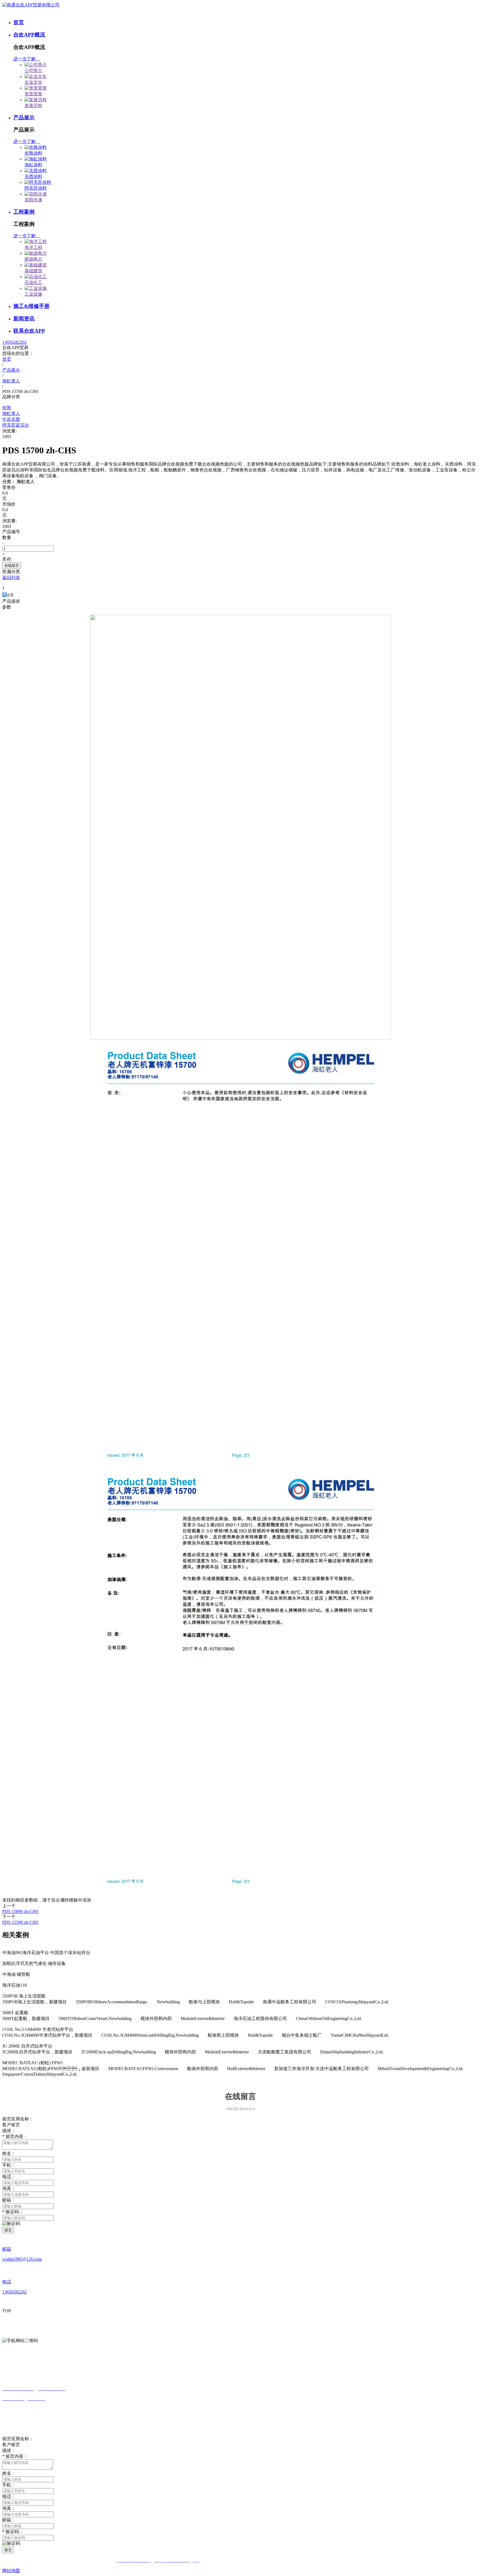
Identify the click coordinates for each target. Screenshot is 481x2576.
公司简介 (33, 71)
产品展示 (24, 118)
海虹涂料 (33, 165)
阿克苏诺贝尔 (16, 425)
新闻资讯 (24, 319)
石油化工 (33, 282)
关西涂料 (33, 176)
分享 (10, 595)
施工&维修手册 (31, 306)
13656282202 (14, 342)
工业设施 (33, 294)
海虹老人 (11, 413)
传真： (9, 2508)
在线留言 (12, 566)
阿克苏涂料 (36, 188)
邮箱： (9, 2200)
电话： (9, 2177)
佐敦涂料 (33, 153)
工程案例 (24, 212)
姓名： (9, 2153)
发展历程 (33, 106)
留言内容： (15, 2136)
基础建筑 (33, 271)
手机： (9, 2165)
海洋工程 (33, 247)
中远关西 (11, 419)
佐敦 (7, 408)
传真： (9, 2188)
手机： (9, 2485)
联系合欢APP (29, 331)
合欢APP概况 (29, 35)
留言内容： (15, 2456)
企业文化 (33, 82)
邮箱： (9, 2520)
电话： (9, 2497)
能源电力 (33, 259)
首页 (19, 22)
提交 (8, 2230)
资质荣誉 (33, 94)
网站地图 (11, 2571)
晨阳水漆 (33, 200)
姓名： (9, 2473)
